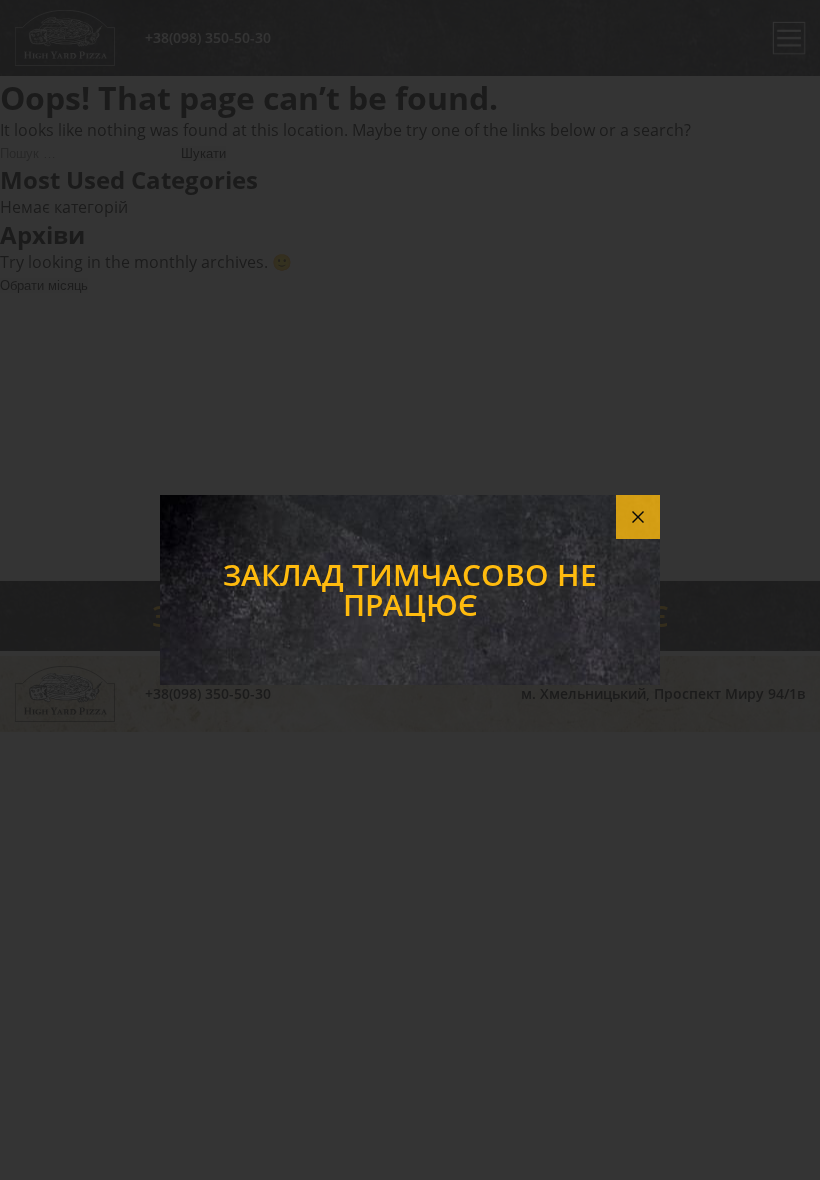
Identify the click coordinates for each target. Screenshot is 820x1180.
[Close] (638, 517)
